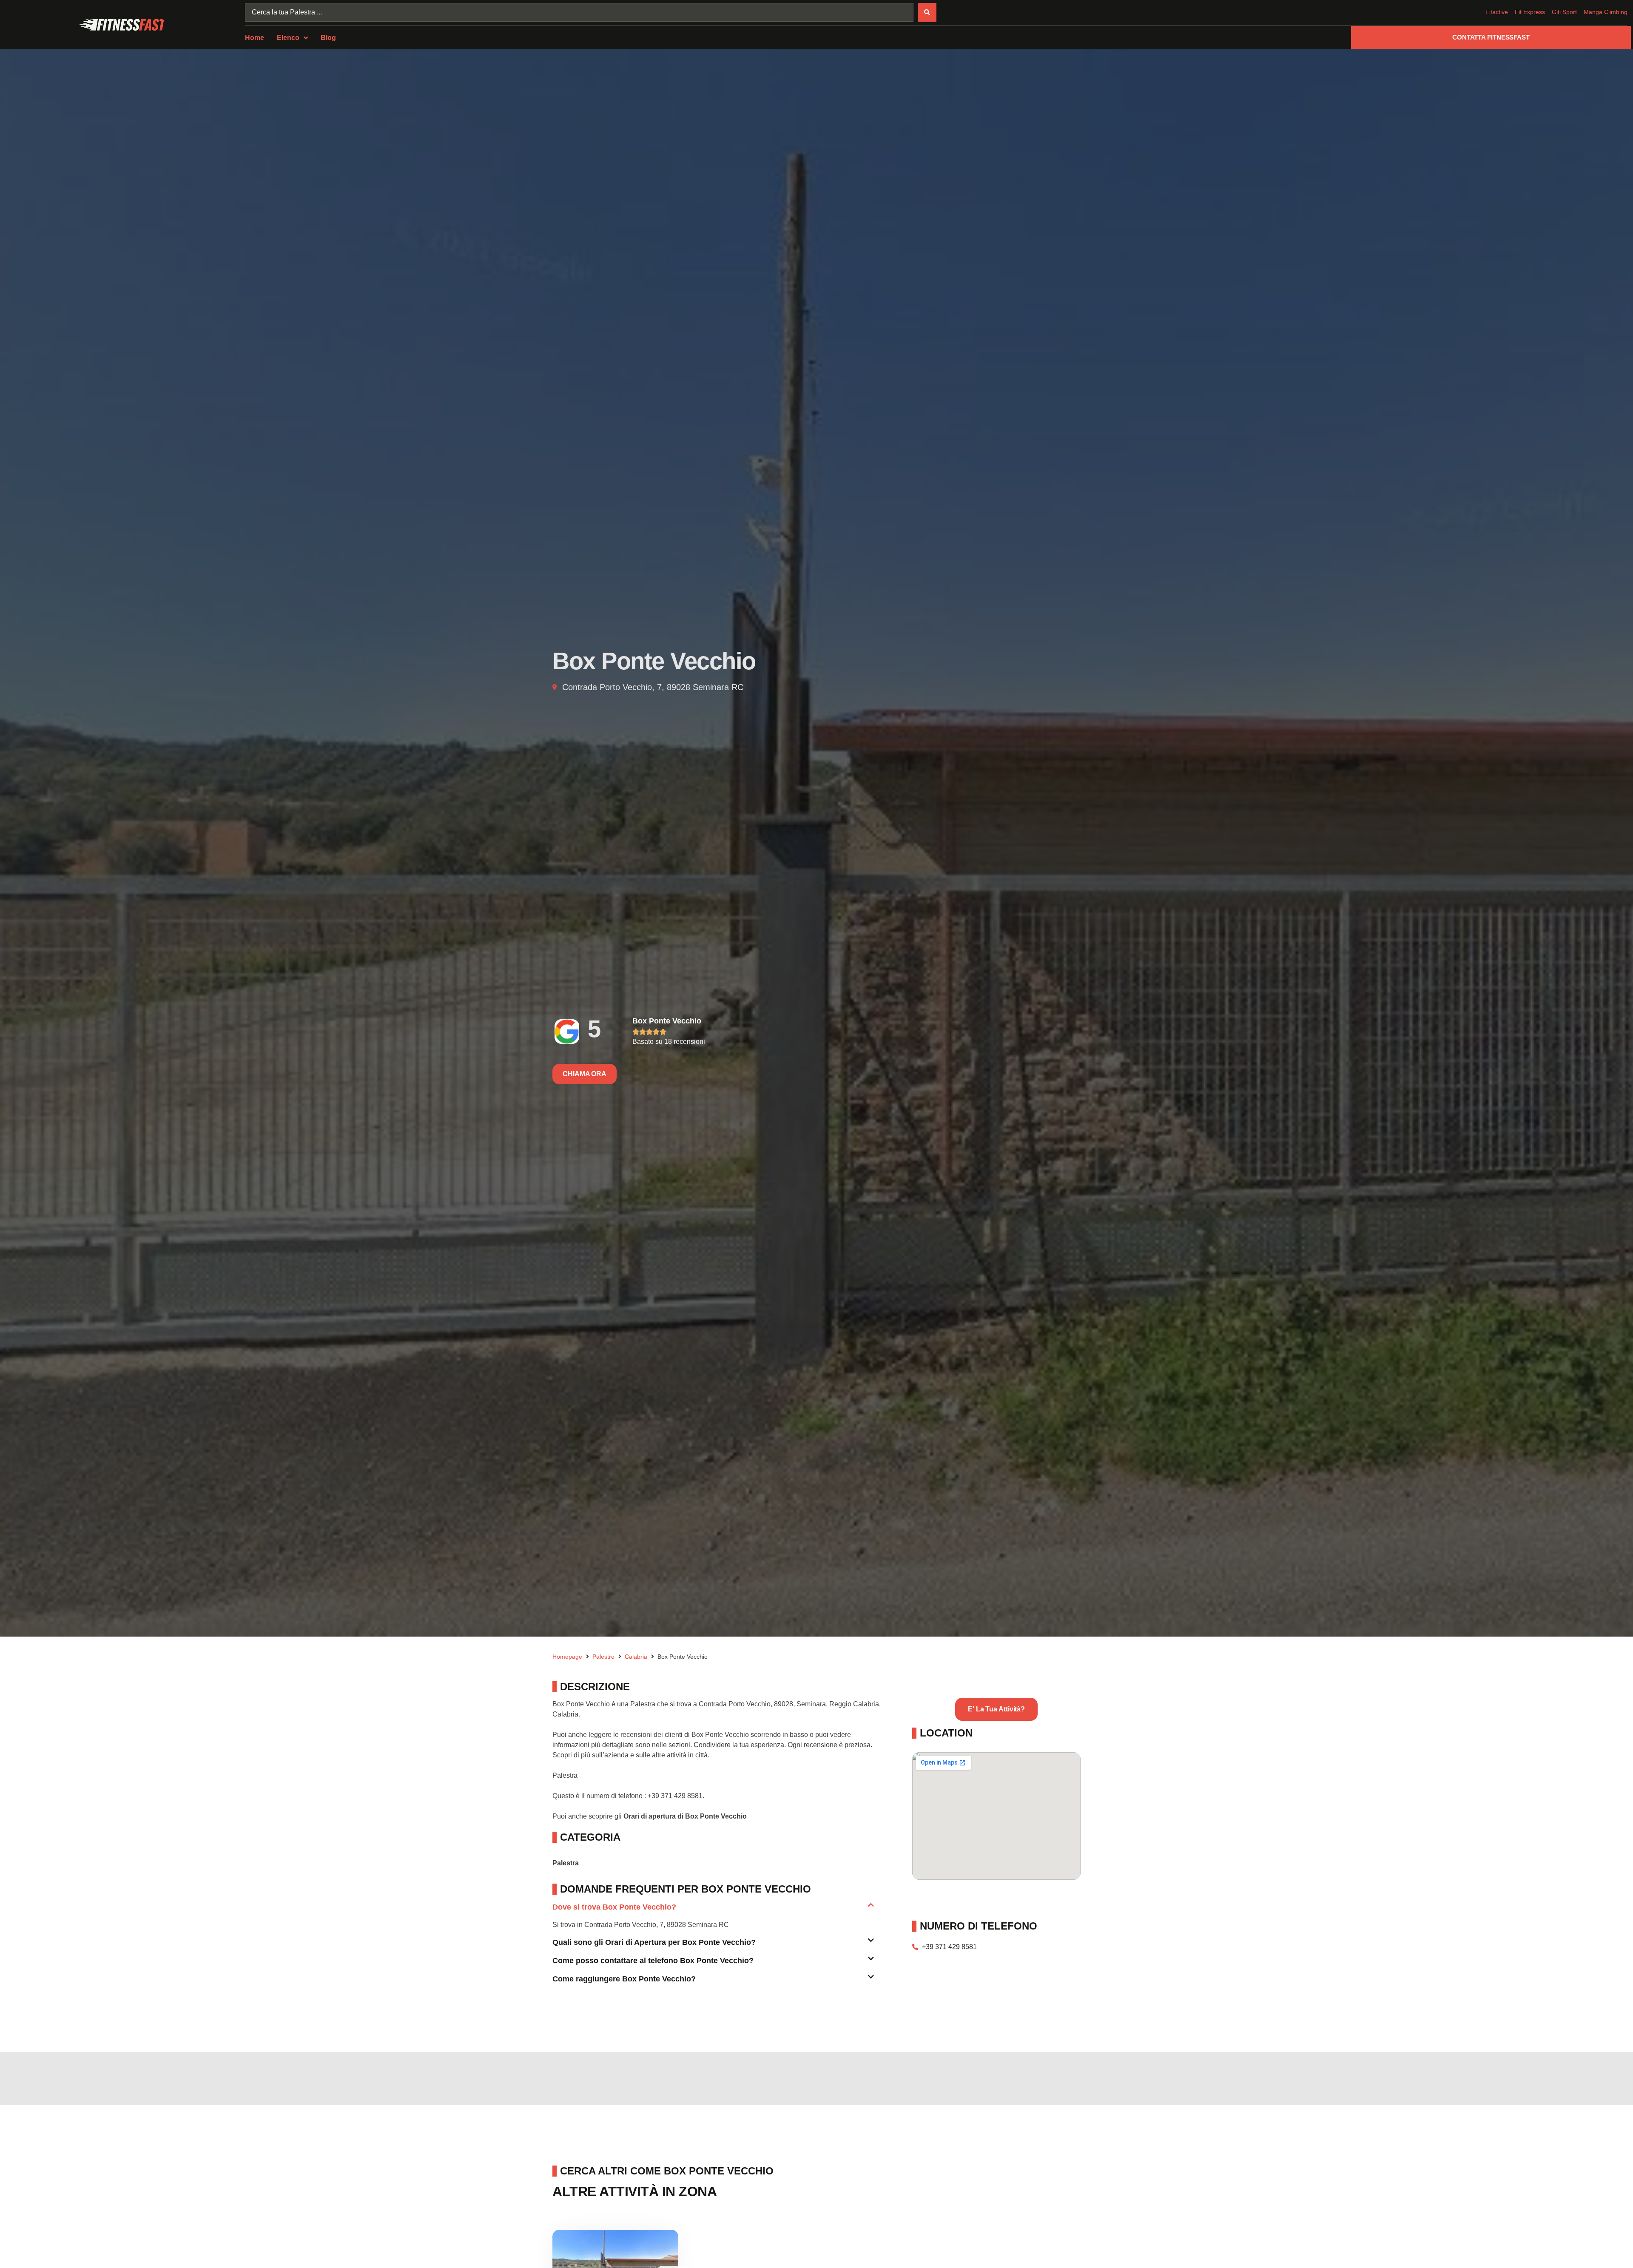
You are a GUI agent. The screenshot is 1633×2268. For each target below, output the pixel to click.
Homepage (567, 1657)
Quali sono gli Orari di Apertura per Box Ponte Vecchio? (654, 1942)
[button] (713, 1911)
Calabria (636, 1657)
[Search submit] (927, 12)
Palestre (603, 1657)
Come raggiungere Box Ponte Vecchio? (624, 1979)
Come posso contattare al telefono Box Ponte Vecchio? (653, 1961)
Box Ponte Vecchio (667, 1021)
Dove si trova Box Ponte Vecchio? (614, 1907)
